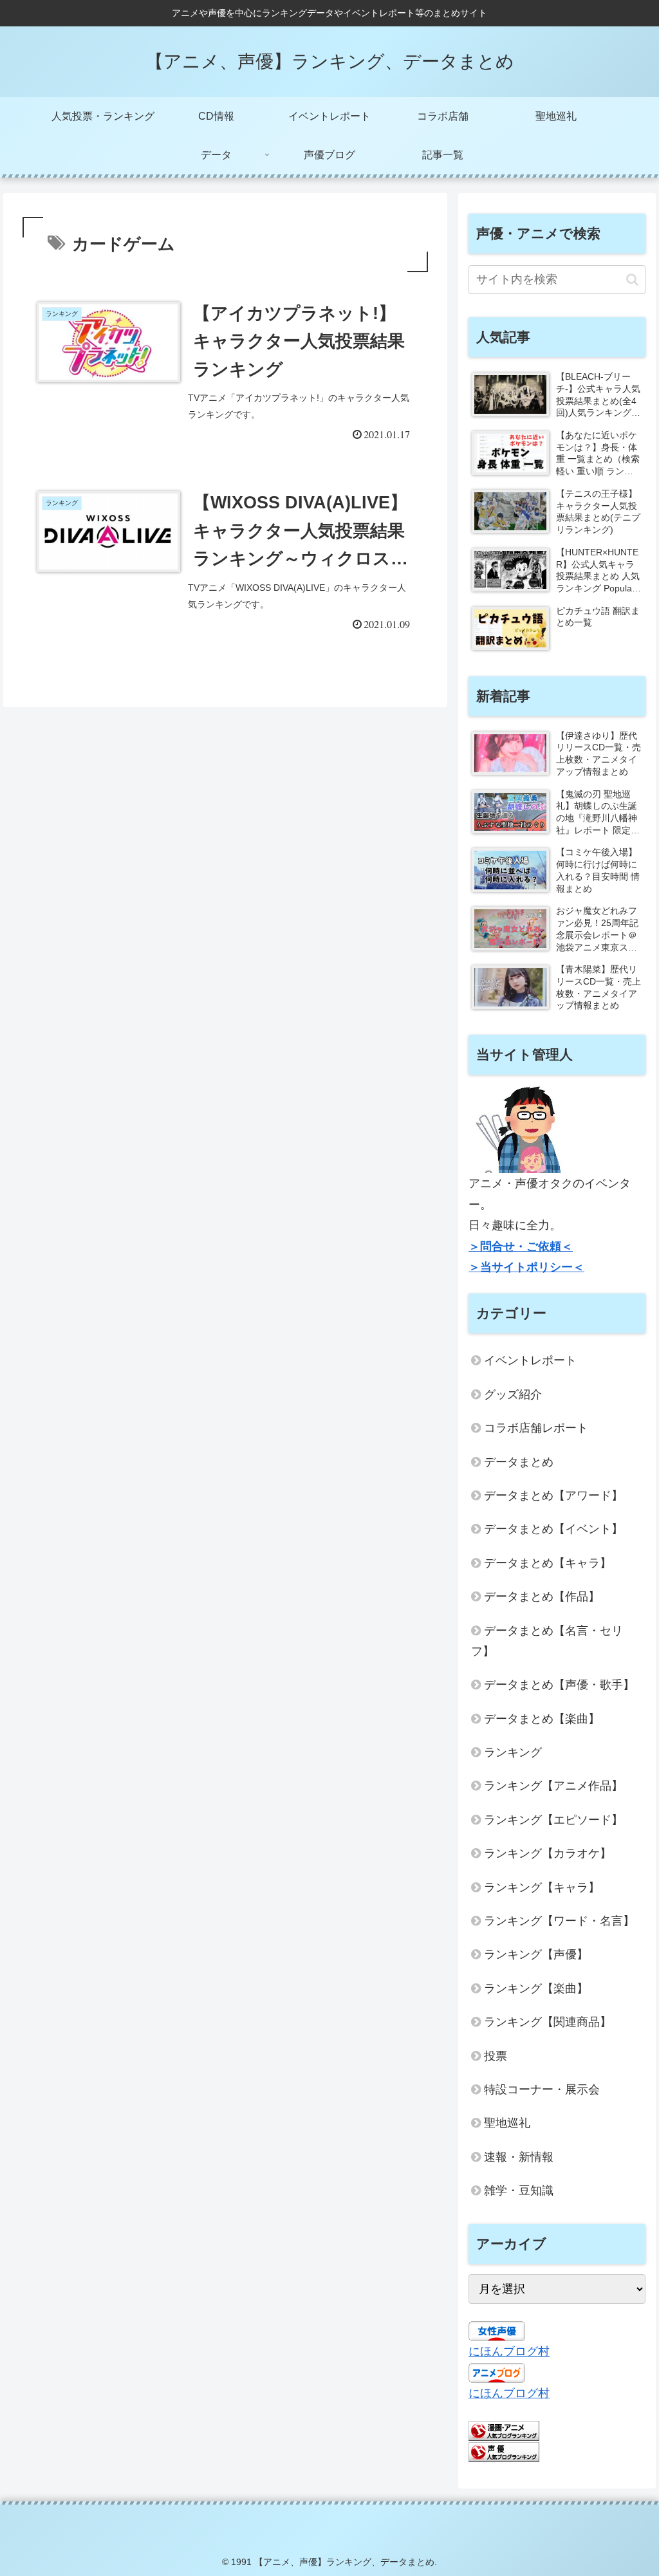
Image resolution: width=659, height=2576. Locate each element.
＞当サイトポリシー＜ (526, 1267)
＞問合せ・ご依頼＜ (521, 1246)
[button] (632, 280)
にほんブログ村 (509, 2351)
